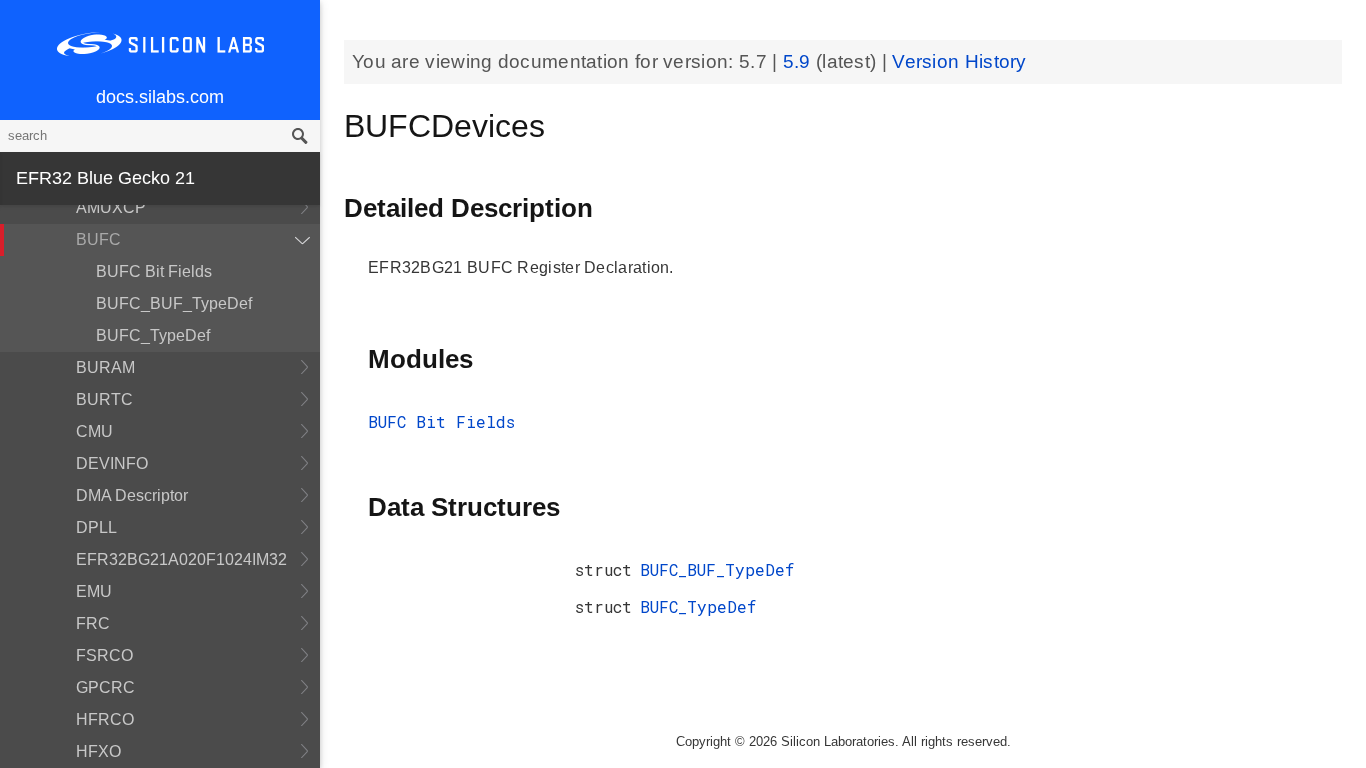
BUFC (98, 239)
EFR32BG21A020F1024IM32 (181, 559)
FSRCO (104, 655)
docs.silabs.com (160, 97)
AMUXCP (111, 207)
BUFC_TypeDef (153, 335)
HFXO (98, 751)
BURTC (104, 399)
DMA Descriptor (132, 495)
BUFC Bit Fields (154, 271)
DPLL (96, 527)
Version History (959, 61)
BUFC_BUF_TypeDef (174, 303)
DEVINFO (112, 463)
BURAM (105, 367)
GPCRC (105, 687)
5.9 (799, 61)
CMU (94, 431)
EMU (94, 591)
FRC (93, 623)
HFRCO (105, 719)
